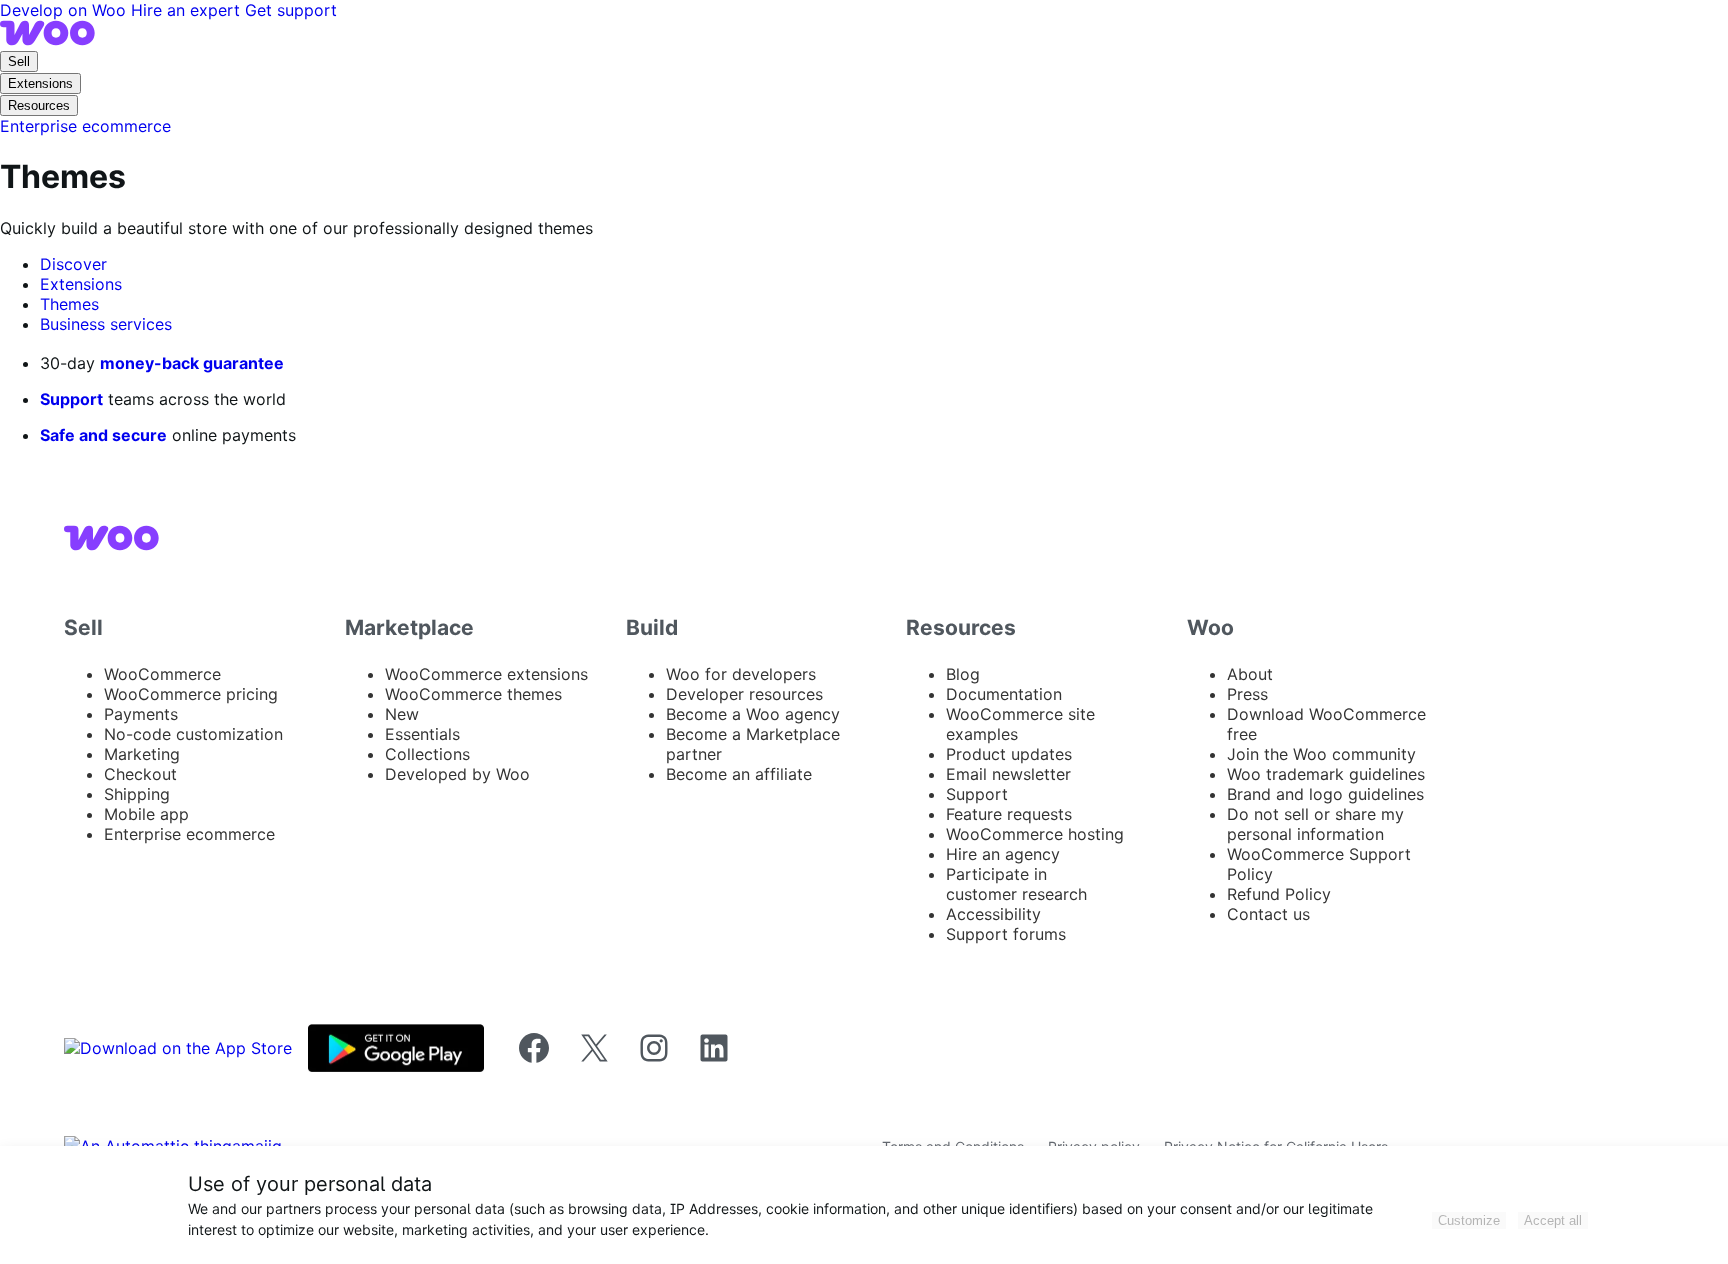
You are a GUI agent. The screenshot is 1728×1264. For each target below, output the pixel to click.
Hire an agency (1003, 854)
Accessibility (993, 914)
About (1250, 674)
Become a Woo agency (753, 714)
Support (71, 399)
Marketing (142, 754)
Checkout (140, 774)
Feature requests (1009, 814)
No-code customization (193, 734)
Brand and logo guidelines (1325, 794)
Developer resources (744, 694)
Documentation (1004, 694)
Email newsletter (1008, 774)
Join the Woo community (1321, 754)
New (402, 714)
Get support (291, 10)
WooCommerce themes (473, 694)
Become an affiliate (739, 774)
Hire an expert (188, 10)
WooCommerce (162, 674)
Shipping (137, 794)
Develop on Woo (65, 10)
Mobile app (146, 814)
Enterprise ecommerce (189, 834)
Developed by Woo (457, 774)
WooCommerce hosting (1035, 834)
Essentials (422, 734)
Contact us (1268, 914)
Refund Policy (1279, 894)
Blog (963, 674)
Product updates (1009, 754)
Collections (427, 754)
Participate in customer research (1016, 884)
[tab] (73, 264)
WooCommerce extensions (486, 674)
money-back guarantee (192, 363)
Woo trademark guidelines (1326, 774)
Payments (141, 714)
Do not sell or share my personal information (1315, 824)
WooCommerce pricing (191, 694)
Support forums (1006, 934)
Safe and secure (103, 435)
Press (1247, 694)
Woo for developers (741, 674)
